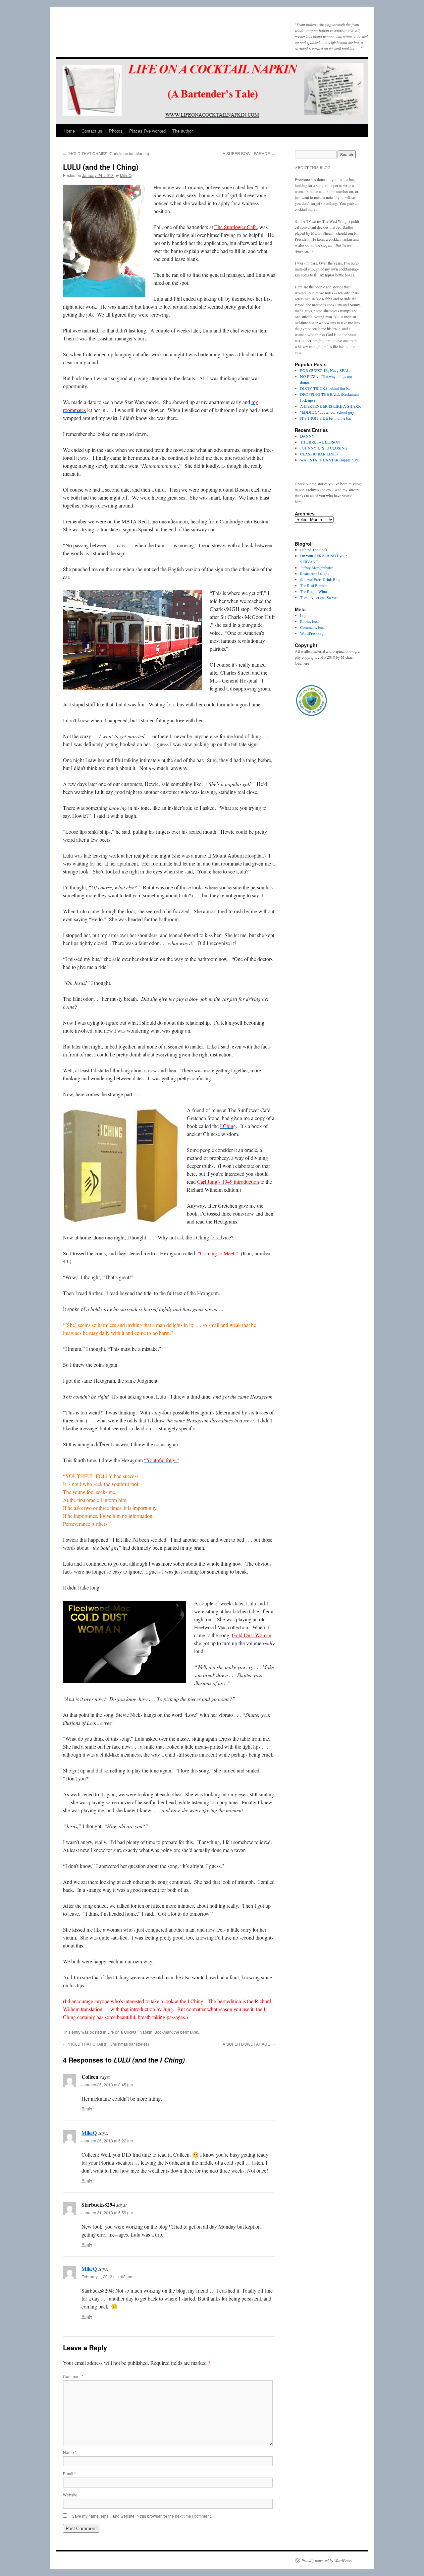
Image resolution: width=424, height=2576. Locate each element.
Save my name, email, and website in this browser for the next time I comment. (142, 2516)
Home (69, 131)
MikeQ (126, 175)
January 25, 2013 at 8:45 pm (107, 2085)
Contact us (92, 131)
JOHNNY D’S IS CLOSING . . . (327, 448)
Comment (73, 2376)
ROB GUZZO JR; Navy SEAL (325, 370)
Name (70, 2452)
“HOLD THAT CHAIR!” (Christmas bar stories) (106, 153)
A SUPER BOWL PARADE (249, 153)
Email (69, 2473)
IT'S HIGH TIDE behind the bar (326, 418)
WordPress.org (312, 633)
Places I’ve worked (147, 131)
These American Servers (319, 597)
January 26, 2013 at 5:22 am (107, 2141)
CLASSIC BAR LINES (319, 454)
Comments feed (312, 627)
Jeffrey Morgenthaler (317, 568)
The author (183, 131)
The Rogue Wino (314, 591)
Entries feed (309, 621)
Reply (87, 2108)
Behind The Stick (314, 550)
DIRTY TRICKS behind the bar (325, 388)
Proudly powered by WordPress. (327, 2560)
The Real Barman (314, 585)
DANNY (307, 436)
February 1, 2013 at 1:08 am (107, 2276)
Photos (116, 131)
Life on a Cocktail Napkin (130, 2032)
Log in (305, 615)
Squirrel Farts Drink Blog (320, 579)
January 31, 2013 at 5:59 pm (107, 2213)
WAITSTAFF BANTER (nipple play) (330, 460)
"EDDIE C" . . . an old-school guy (327, 412)
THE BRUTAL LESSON (320, 442)
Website (70, 2495)
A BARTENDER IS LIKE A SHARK (331, 406)
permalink (189, 2032)
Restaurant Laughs (315, 573)
